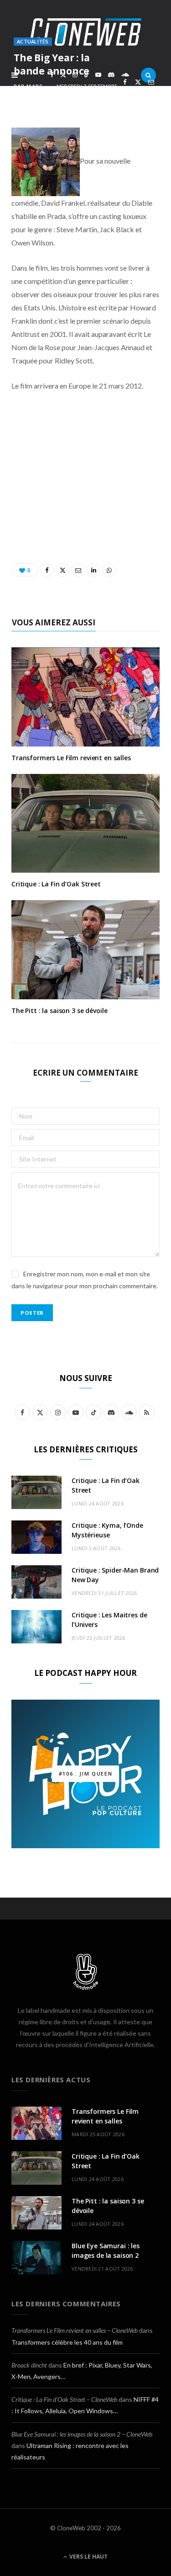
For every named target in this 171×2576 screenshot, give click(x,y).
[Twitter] (138, 82)
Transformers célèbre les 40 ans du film (67, 2342)
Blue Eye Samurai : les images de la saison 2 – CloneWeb (82, 2434)
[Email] (151, 82)
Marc (34, 86)
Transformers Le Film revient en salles (71, 758)
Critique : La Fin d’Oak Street (56, 884)
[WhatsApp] (138, 93)
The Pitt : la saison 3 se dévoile (59, 1011)
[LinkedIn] (125, 93)
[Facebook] (125, 82)
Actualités (33, 41)
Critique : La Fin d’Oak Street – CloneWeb (64, 2399)
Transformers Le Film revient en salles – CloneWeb (75, 2330)
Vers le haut (88, 2557)
